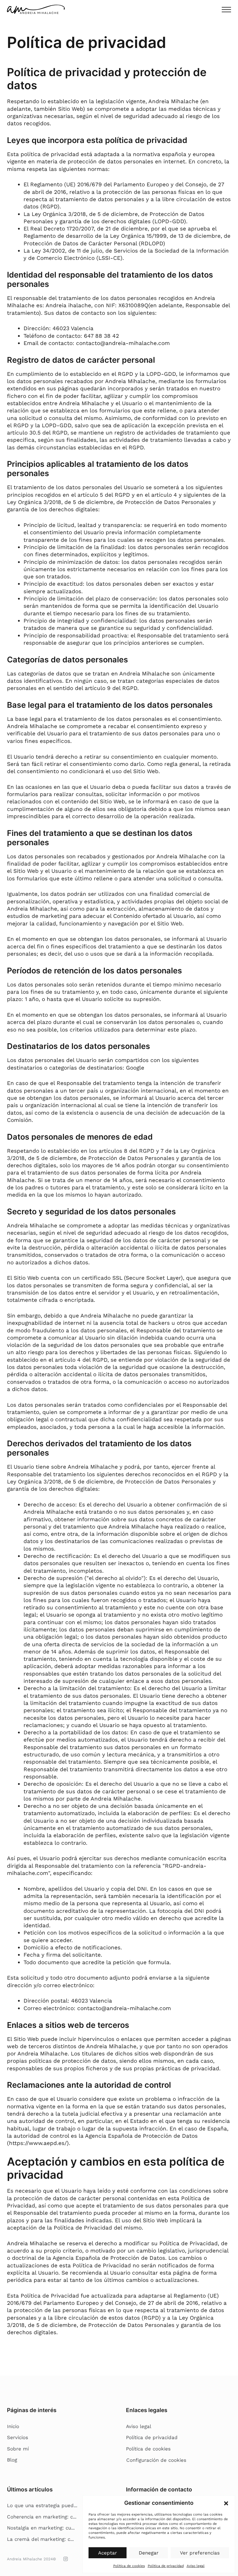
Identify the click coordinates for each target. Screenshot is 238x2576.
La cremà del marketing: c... (40, 2539)
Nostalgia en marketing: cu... (41, 2528)
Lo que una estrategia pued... (42, 2505)
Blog (12, 2460)
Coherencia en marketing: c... (42, 2517)
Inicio (13, 2426)
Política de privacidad (166, 2566)
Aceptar (108, 2553)
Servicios (18, 2437)
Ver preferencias (200, 2553)
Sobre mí (18, 2449)
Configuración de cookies (156, 2460)
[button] (226, 2503)
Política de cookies (129, 2566)
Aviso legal (196, 2566)
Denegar (149, 2553)
